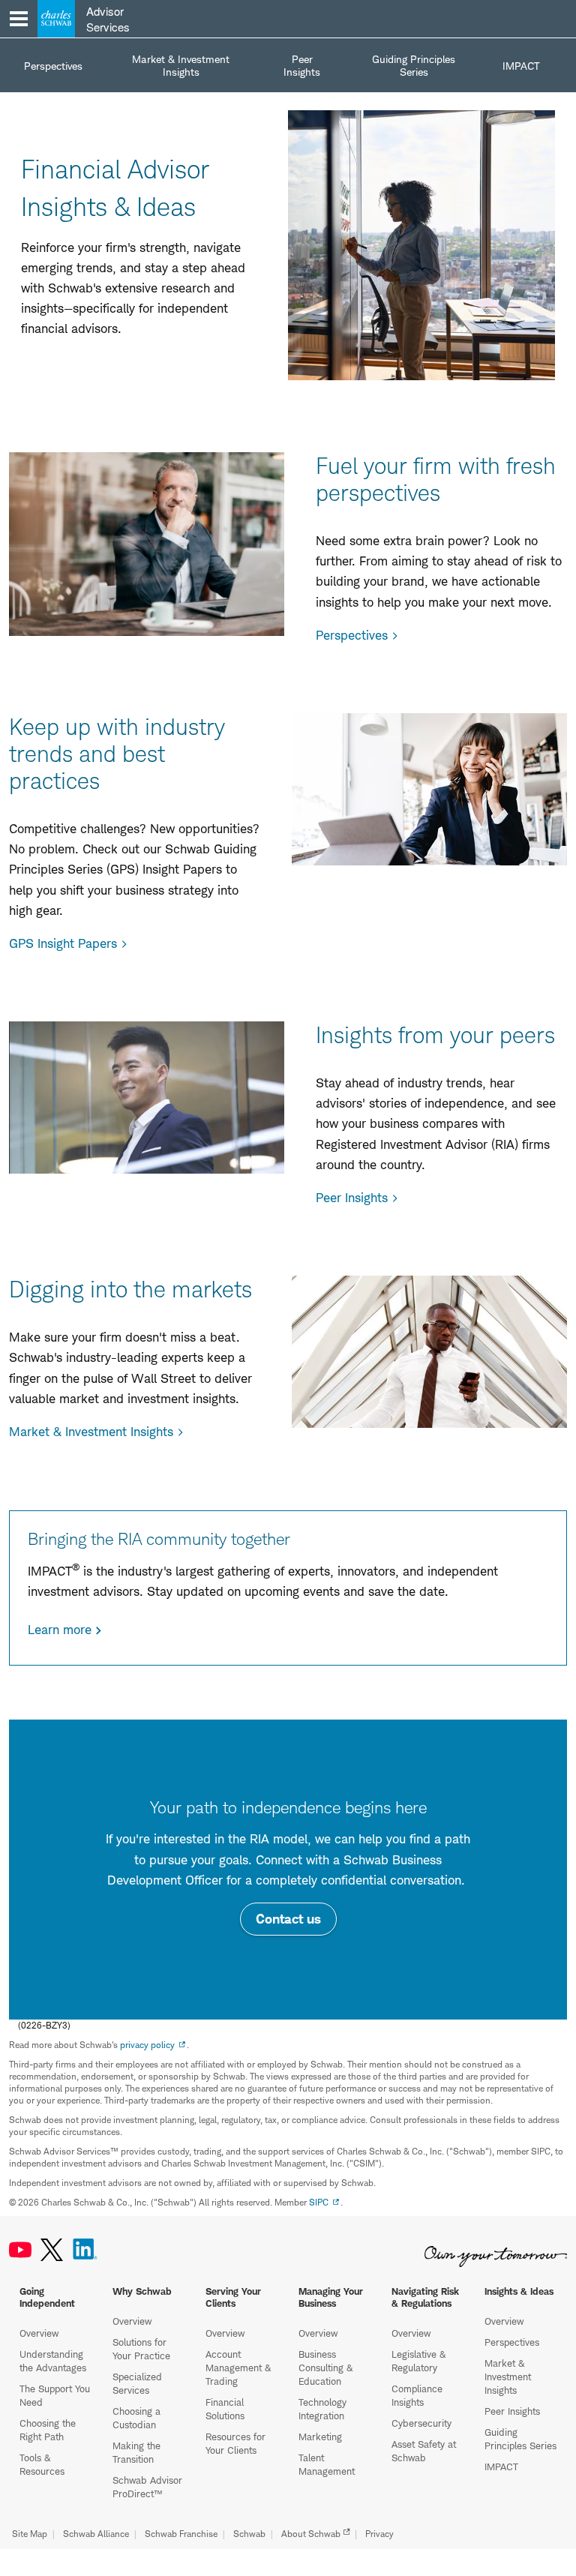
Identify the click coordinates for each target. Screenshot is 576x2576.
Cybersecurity (421, 2423)
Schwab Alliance (96, 2534)
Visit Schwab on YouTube (20, 2250)
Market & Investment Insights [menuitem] (181, 65)
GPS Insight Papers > (68, 943)
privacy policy (147, 2045)
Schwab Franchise (181, 2534)
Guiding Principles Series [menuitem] (414, 65)
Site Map (30, 2534)
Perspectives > (357, 635)
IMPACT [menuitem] (521, 66)
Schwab (249, 2534)
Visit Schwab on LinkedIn (85, 2250)
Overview (39, 2333)
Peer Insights (512, 2411)
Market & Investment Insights (508, 2377)
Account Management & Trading (238, 2368)
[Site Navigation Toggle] (19, 19)
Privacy (379, 2534)
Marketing (320, 2437)
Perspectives (512, 2342)
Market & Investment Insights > (96, 1432)
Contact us (288, 1919)
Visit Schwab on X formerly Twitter (52, 2250)
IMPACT (501, 2467)
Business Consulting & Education (325, 2368)
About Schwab (311, 2534)
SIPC (319, 2202)
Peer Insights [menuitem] (302, 65)
